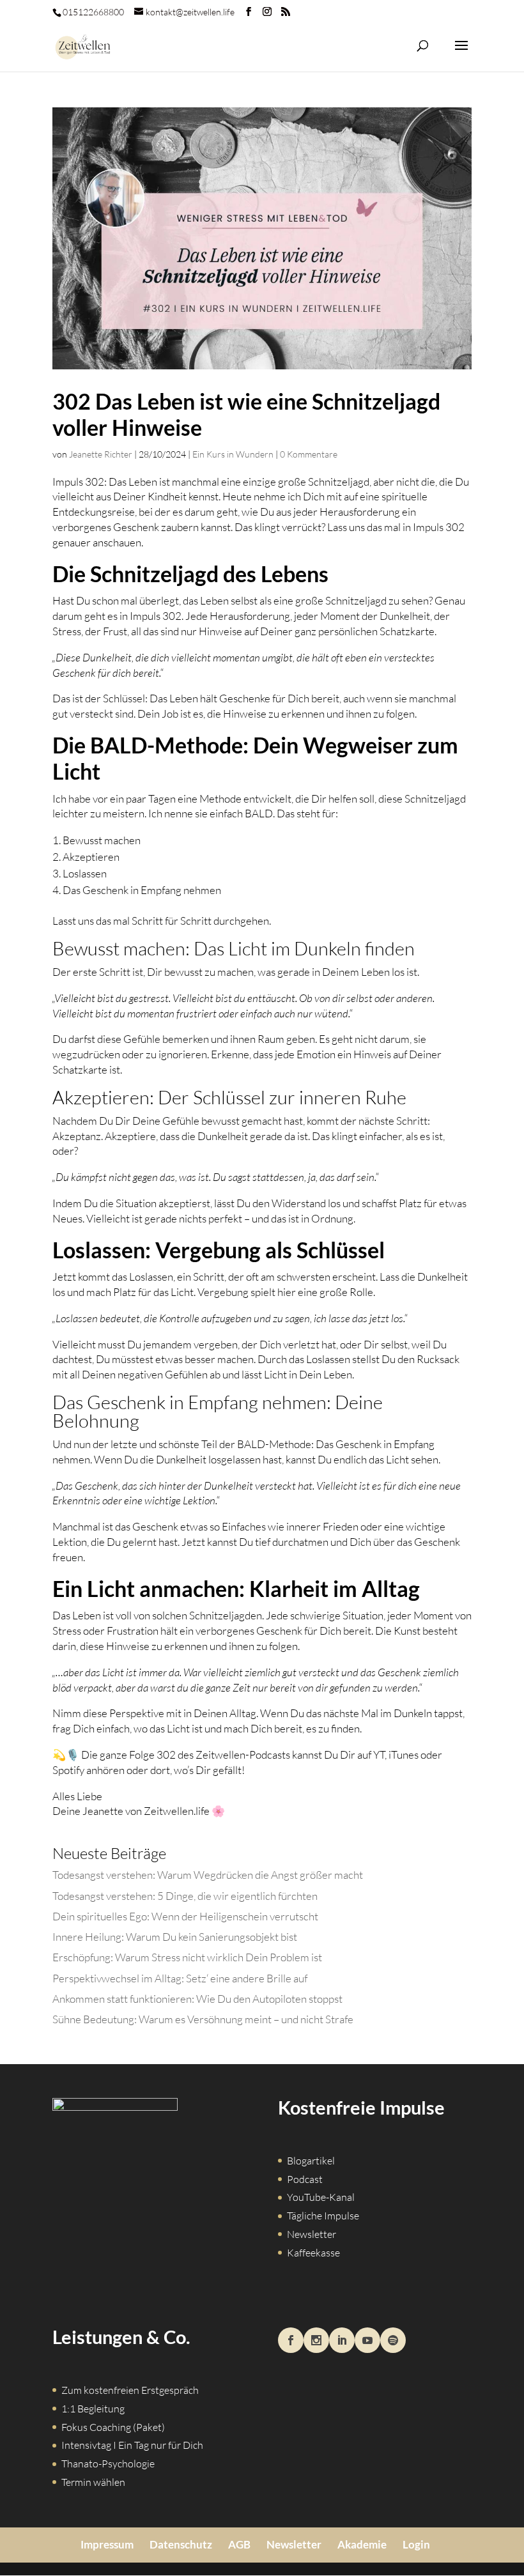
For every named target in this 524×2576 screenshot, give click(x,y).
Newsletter (312, 2234)
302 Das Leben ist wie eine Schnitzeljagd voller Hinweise (246, 414)
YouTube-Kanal (321, 2197)
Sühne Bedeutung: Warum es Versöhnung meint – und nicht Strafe (203, 2019)
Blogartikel (311, 2161)
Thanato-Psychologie (108, 2464)
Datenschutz (181, 2544)
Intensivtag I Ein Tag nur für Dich (132, 2445)
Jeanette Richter (101, 454)
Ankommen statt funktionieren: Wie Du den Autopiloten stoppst (197, 1999)
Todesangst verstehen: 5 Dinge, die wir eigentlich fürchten (185, 1896)
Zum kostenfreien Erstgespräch (130, 2390)
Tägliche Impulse (323, 2216)
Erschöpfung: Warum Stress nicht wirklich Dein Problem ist (187, 1957)
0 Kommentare (309, 454)
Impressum (107, 2544)
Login (416, 2544)
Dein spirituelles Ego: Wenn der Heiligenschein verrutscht (185, 1916)
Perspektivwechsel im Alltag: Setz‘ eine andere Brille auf (180, 1978)
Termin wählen (93, 2482)
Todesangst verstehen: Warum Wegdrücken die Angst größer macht (208, 1875)
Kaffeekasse (313, 2253)
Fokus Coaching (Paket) (113, 2427)
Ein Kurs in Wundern (233, 454)
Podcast (305, 2179)
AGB (239, 2544)
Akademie (362, 2544)
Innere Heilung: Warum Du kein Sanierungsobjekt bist (175, 1937)
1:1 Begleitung (93, 2409)
